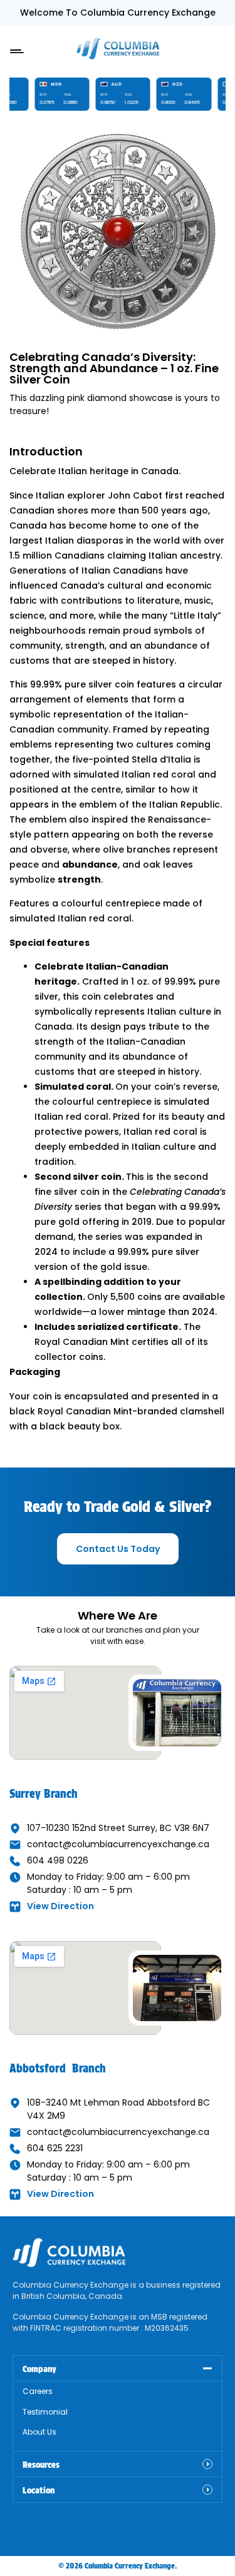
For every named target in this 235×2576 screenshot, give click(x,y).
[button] (17, 48)
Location (39, 2490)
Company (39, 2369)
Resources (41, 2465)
